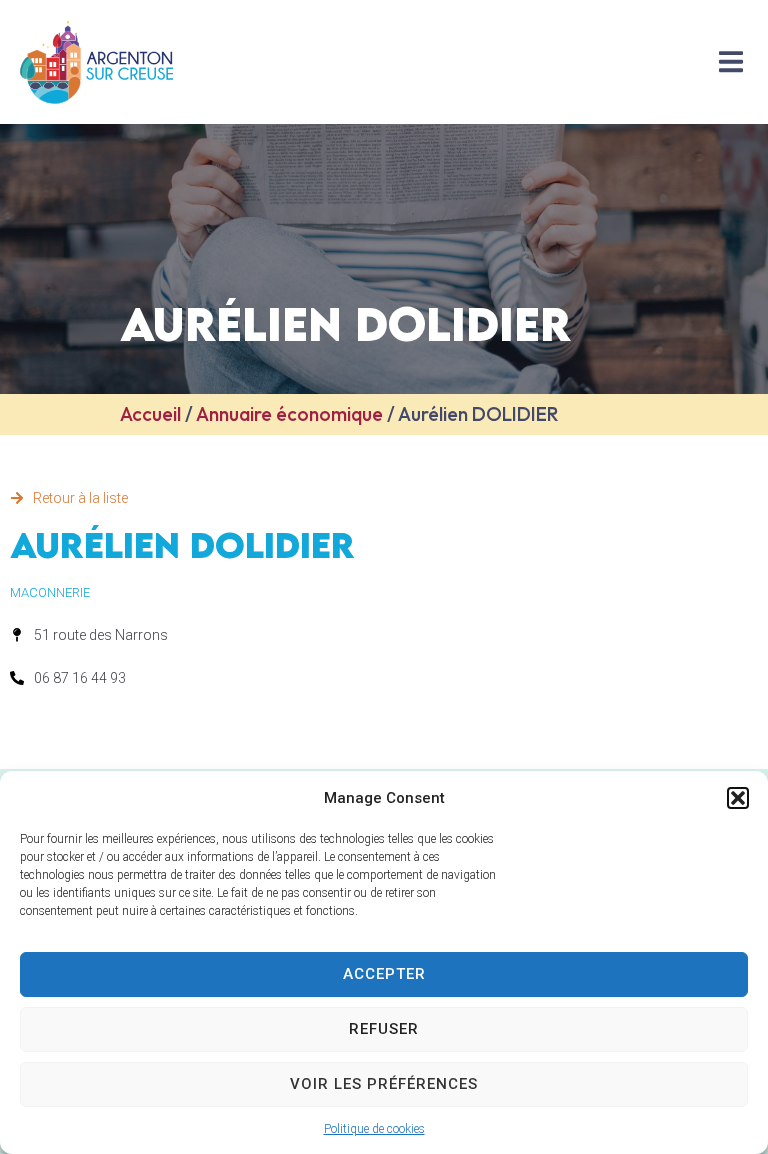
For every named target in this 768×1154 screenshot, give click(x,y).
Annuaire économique (289, 414)
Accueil (150, 414)
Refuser (384, 1029)
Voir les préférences (384, 1084)
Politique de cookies (374, 1129)
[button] (738, 798)
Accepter (384, 974)
